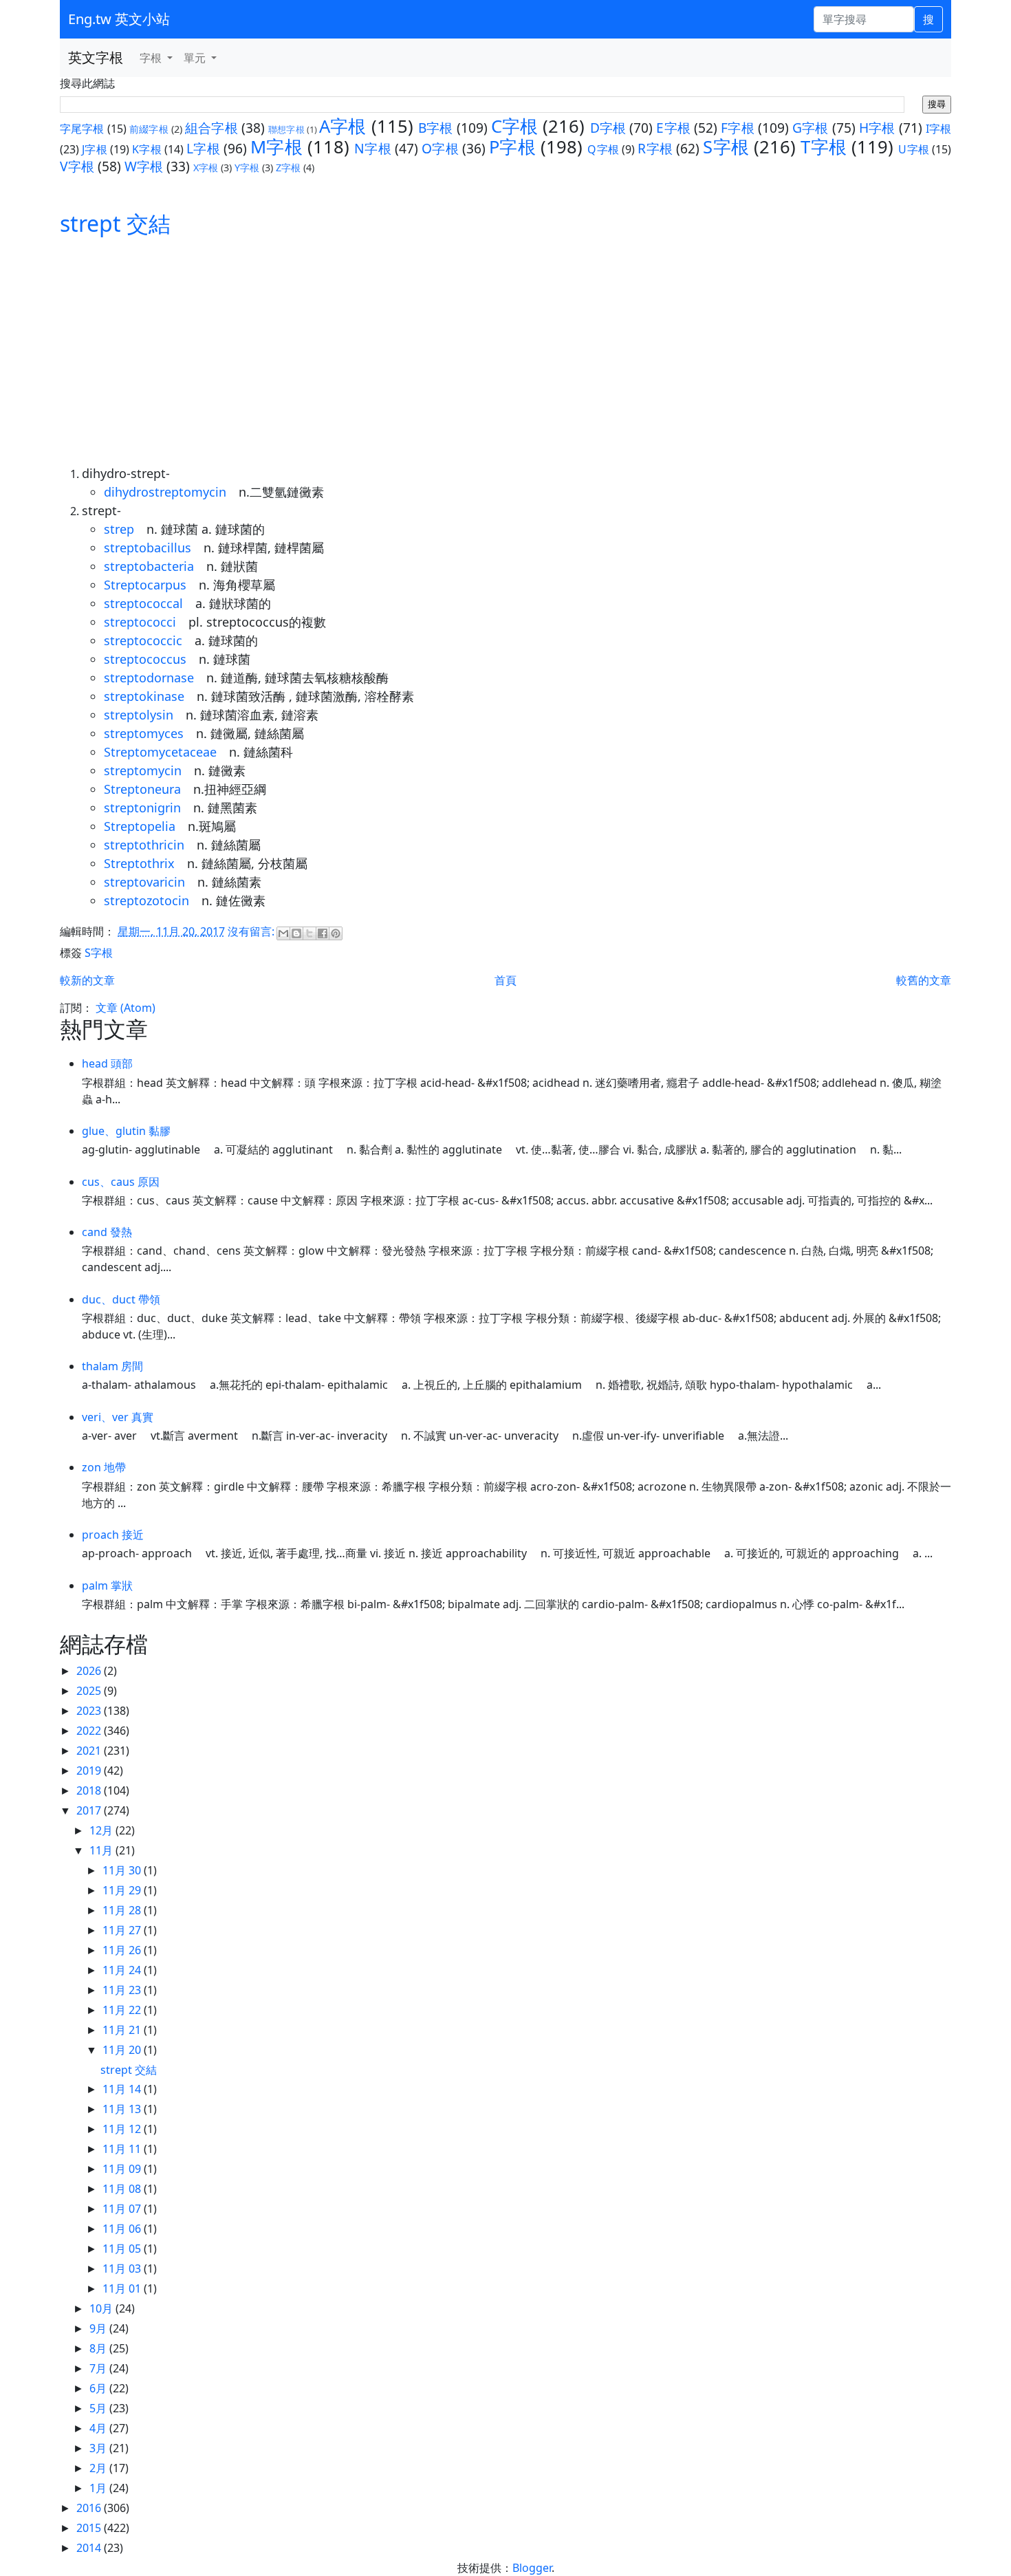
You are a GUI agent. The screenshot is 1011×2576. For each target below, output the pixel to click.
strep (119, 529)
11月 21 (123, 2030)
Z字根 (288, 167)
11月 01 (123, 2288)
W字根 (144, 166)
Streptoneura (142, 789)
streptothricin (144, 845)
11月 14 (123, 2089)
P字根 (512, 147)
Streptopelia (140, 826)
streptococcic (143, 640)
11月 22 (123, 2010)
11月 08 (123, 2189)
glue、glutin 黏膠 (126, 1131)
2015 (90, 2528)
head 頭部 (107, 1063)
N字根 (373, 148)
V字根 (77, 166)
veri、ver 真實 (118, 1417)
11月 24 (123, 1970)
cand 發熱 (107, 1232)
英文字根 (96, 57)
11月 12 (123, 2129)
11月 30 (123, 1870)
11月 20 (123, 2050)
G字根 (811, 128)
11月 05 (123, 2249)
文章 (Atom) (126, 1008)
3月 (99, 2448)
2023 (90, 1711)
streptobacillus (148, 548)
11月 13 (123, 2109)
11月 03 (123, 2269)
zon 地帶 (104, 1467)
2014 (90, 2548)
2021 (90, 1751)
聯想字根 (286, 129)
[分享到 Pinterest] (336, 933)
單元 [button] (196, 58)
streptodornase (149, 678)
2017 (90, 1810)
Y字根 (247, 167)
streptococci (140, 622)
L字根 (203, 148)
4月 (99, 2428)
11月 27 (123, 1930)
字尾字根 (82, 129)
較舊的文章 (924, 980)
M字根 (276, 147)
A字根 (343, 126)
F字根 (738, 128)
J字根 (95, 149)
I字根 (938, 129)
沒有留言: (252, 931)
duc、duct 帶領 (121, 1299)
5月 (99, 2408)
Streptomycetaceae (160, 752)
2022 (90, 1731)
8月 (99, 2348)
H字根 (877, 128)
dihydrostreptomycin (165, 492)
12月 (102, 1830)
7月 (99, 2368)
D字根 (608, 128)
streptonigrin (142, 808)
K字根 (147, 149)
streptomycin (143, 770)
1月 (99, 2488)
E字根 (673, 128)
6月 (99, 2388)
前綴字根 (149, 129)
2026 (90, 1671)
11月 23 (123, 1990)
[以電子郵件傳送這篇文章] (283, 933)
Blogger (532, 2568)
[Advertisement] (505, 343)
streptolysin (139, 715)
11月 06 (123, 2229)
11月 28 (123, 1910)
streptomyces (144, 733)
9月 (99, 2328)
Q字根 (603, 149)
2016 (90, 2508)
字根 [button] (152, 58)
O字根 (440, 148)
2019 (90, 1771)
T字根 (824, 147)
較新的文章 (87, 980)
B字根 (436, 128)
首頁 (505, 980)
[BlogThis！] (296, 933)
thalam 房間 (112, 1366)
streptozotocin (146, 900)
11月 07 (123, 2209)
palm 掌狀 (107, 1585)
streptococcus (145, 659)
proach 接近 (113, 1535)
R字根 (655, 148)
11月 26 (123, 1950)
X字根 (206, 167)
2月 (99, 2468)
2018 (90, 1790)
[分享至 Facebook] (323, 933)
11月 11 (123, 2149)
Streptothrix (139, 863)
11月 (102, 1850)
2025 (90, 1691)
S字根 (726, 147)
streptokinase (144, 696)
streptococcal (143, 603)
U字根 (914, 149)
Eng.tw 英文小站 (119, 19)
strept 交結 (115, 223)
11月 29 (123, 1890)
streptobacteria (149, 566)
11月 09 (123, 2169)
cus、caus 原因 (121, 1182)
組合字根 (211, 128)
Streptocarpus (145, 585)
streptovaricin (144, 882)
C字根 (515, 126)
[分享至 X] (309, 933)
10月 (102, 2308)
